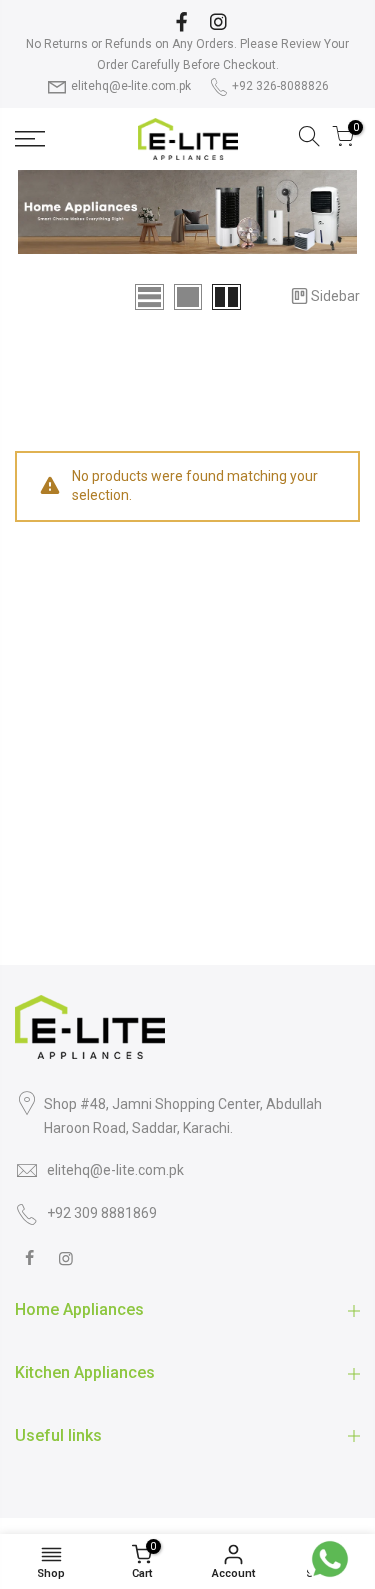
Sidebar (335, 296)
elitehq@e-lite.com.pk (131, 86)
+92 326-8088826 (280, 86)
